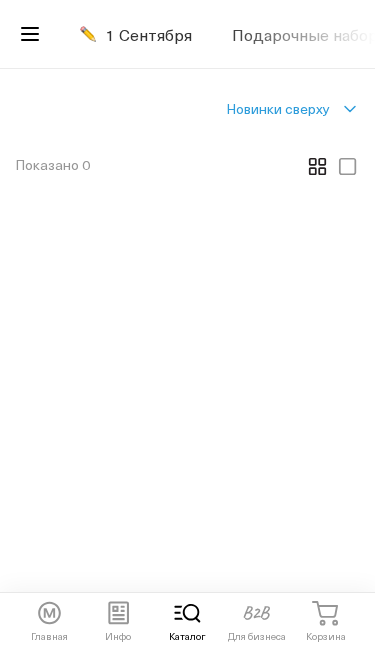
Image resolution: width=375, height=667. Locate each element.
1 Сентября (149, 34)
